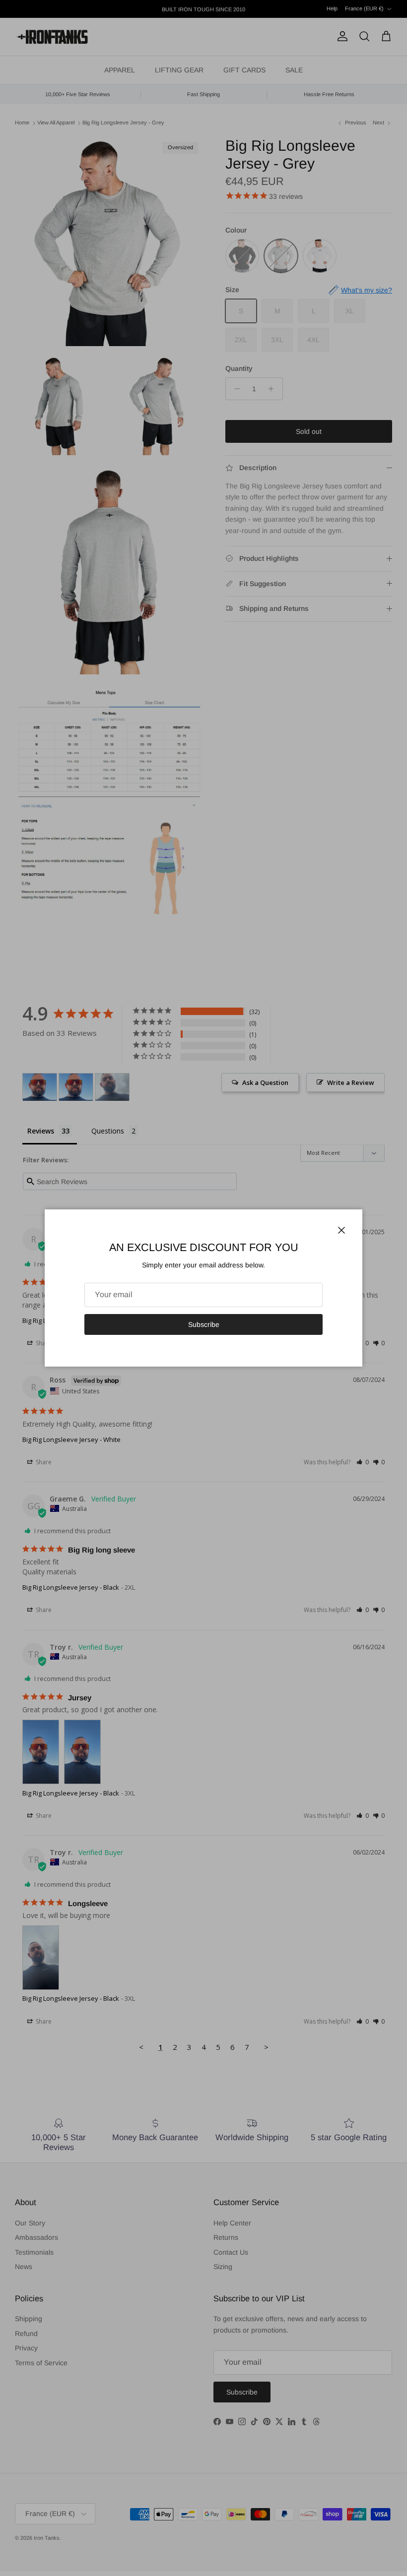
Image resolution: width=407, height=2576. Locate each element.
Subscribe (204, 1324)
